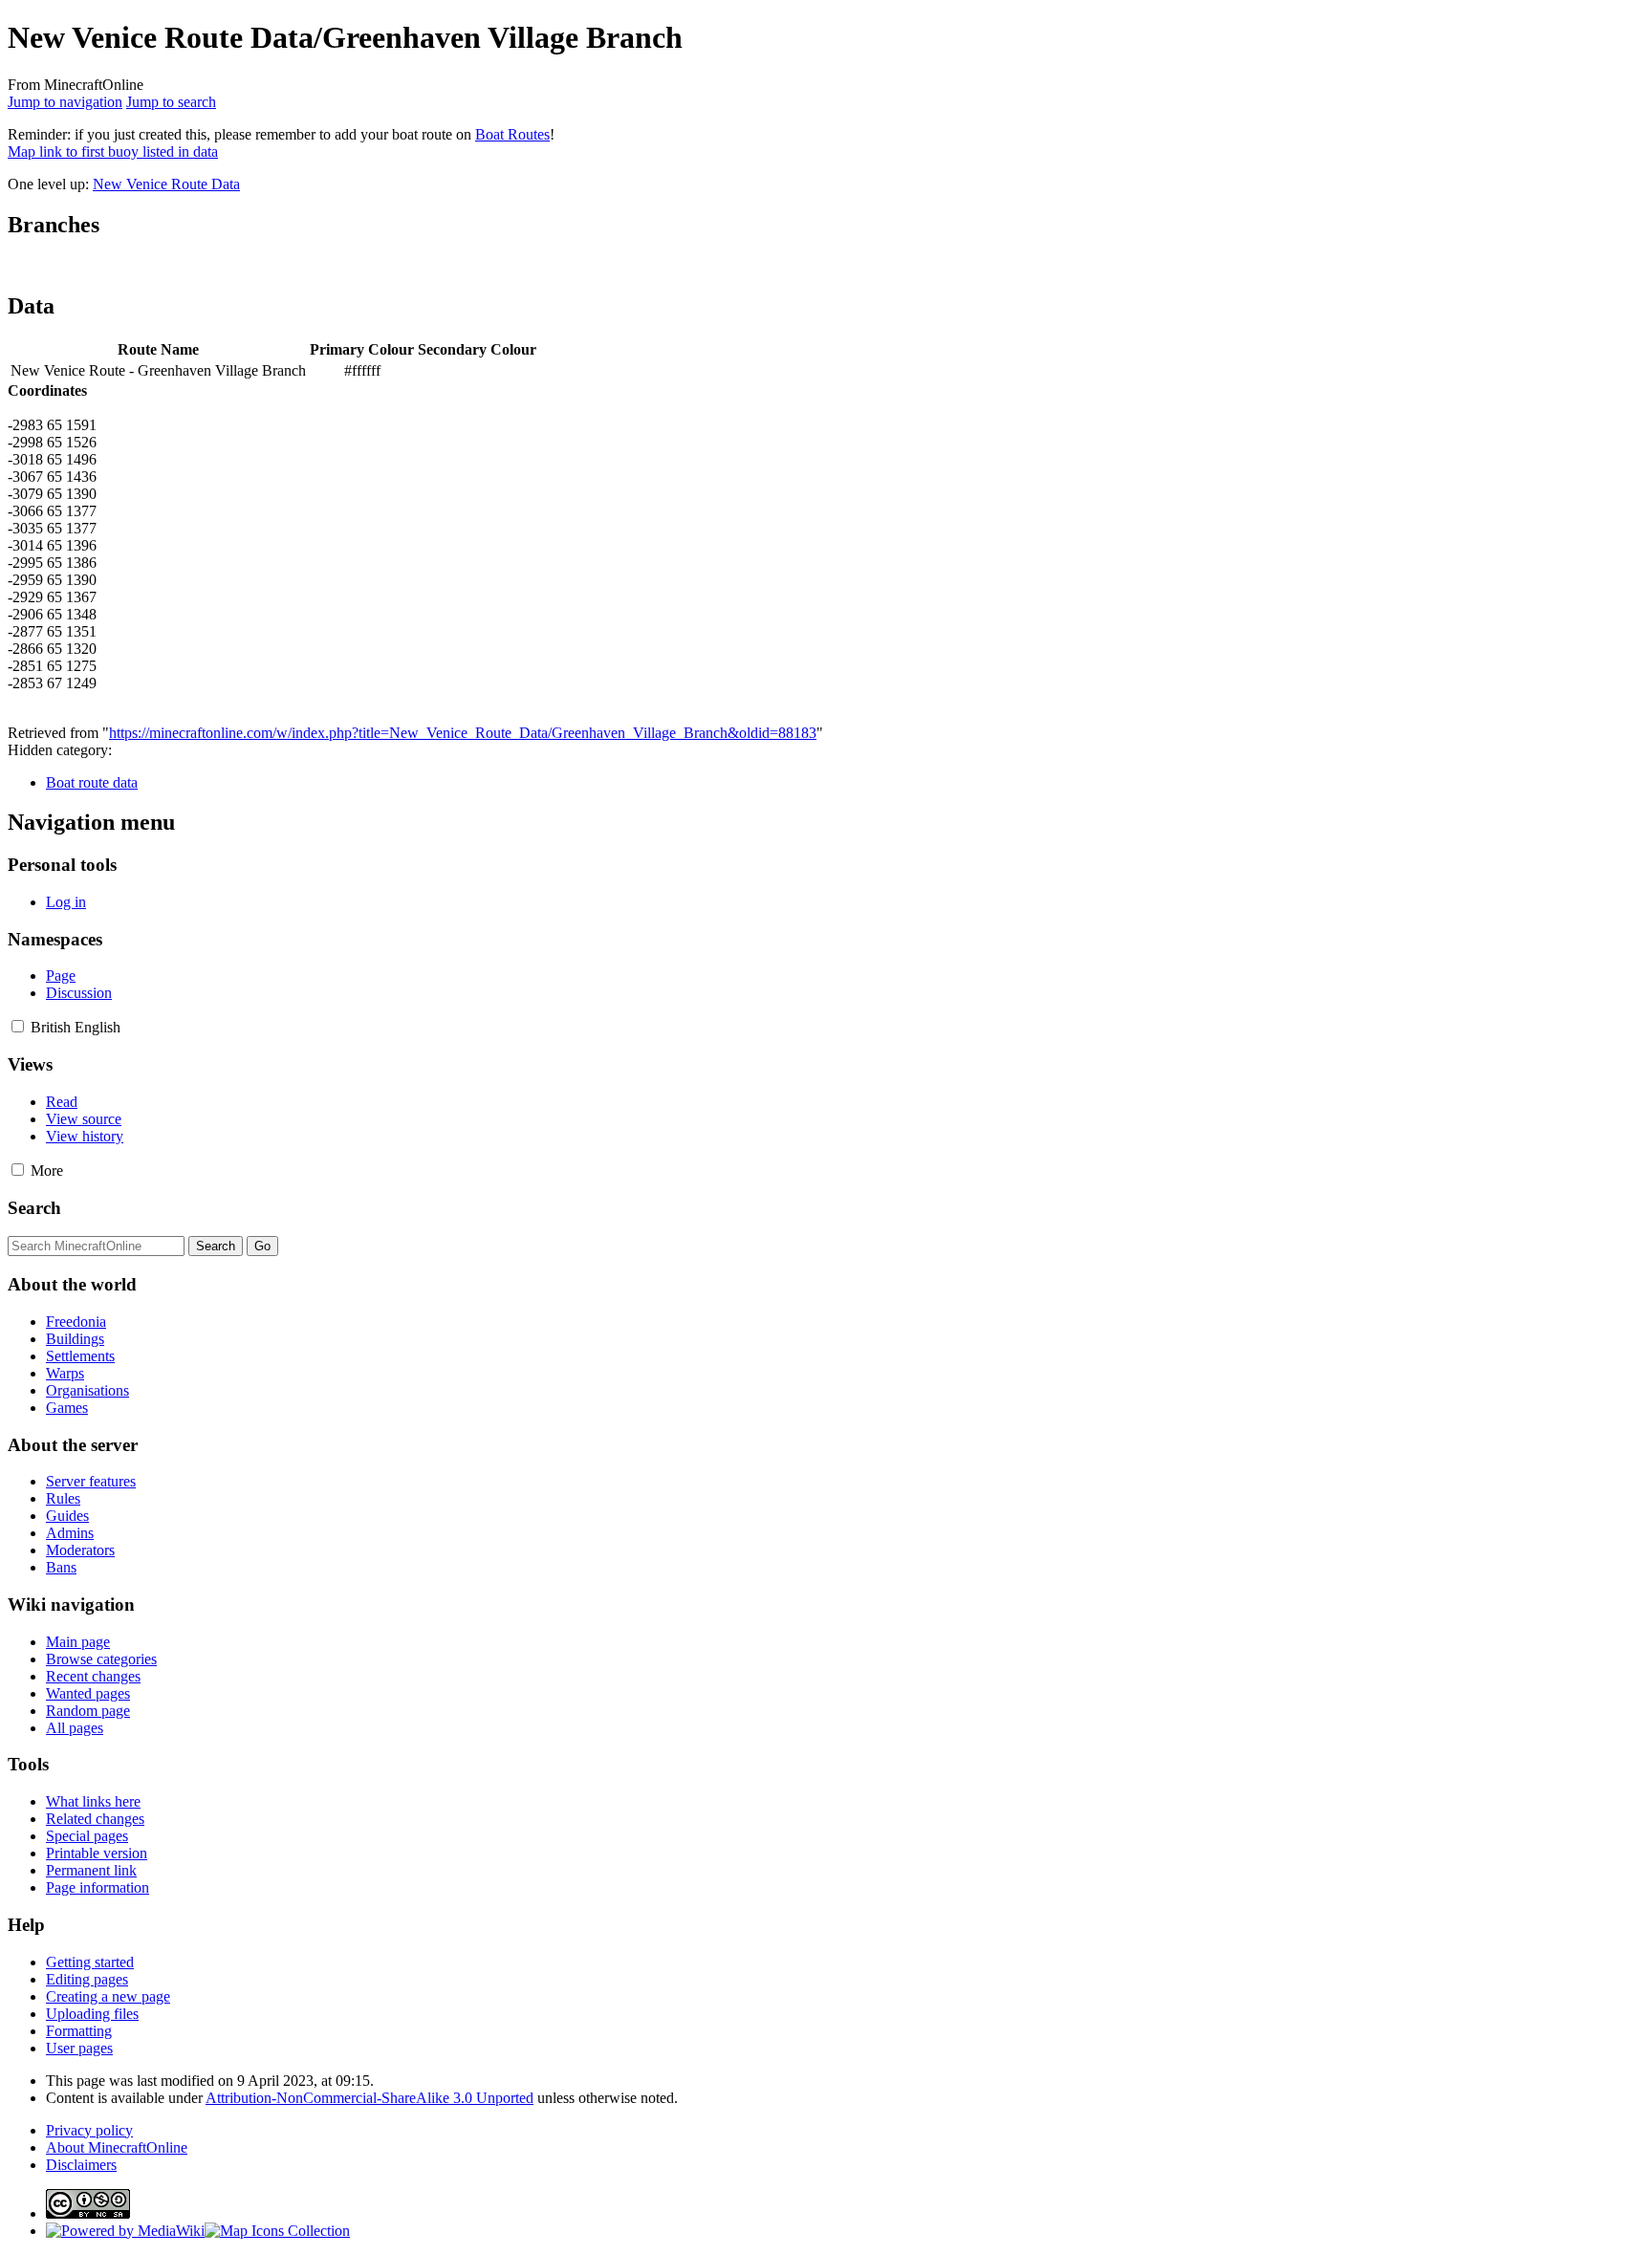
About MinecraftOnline (117, 2147)
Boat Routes (512, 134)
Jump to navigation (65, 102)
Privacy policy (89, 2130)
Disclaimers (81, 2165)
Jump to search (171, 102)
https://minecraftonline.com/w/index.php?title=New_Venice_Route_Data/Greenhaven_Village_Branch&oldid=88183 (463, 733)
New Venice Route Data (166, 184)
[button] (18, 1026)
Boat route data (92, 782)
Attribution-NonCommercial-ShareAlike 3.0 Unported (370, 2098)
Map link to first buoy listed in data (113, 152)
